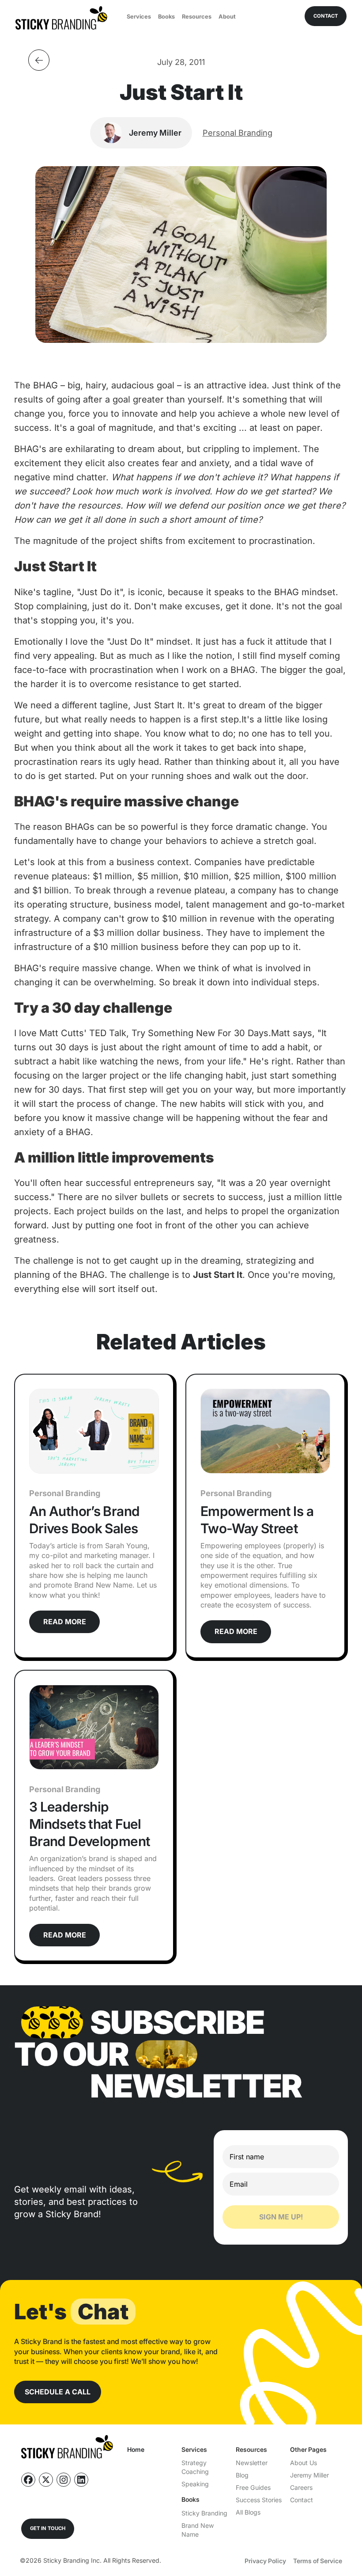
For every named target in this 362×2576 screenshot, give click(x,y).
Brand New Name (198, 2530)
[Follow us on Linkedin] (81, 2480)
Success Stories (259, 2500)
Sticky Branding (204, 2513)
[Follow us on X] (46, 2480)
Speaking (195, 2484)
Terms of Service (318, 2561)
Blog (242, 2475)
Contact (302, 2500)
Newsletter (252, 2463)
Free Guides (253, 2487)
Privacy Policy (265, 2561)
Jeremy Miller (309, 2475)
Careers (301, 2487)
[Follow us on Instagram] (64, 2480)
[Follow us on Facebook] (28, 2480)
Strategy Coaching (195, 2467)
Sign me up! (281, 2217)
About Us (304, 2463)
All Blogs (248, 2512)
